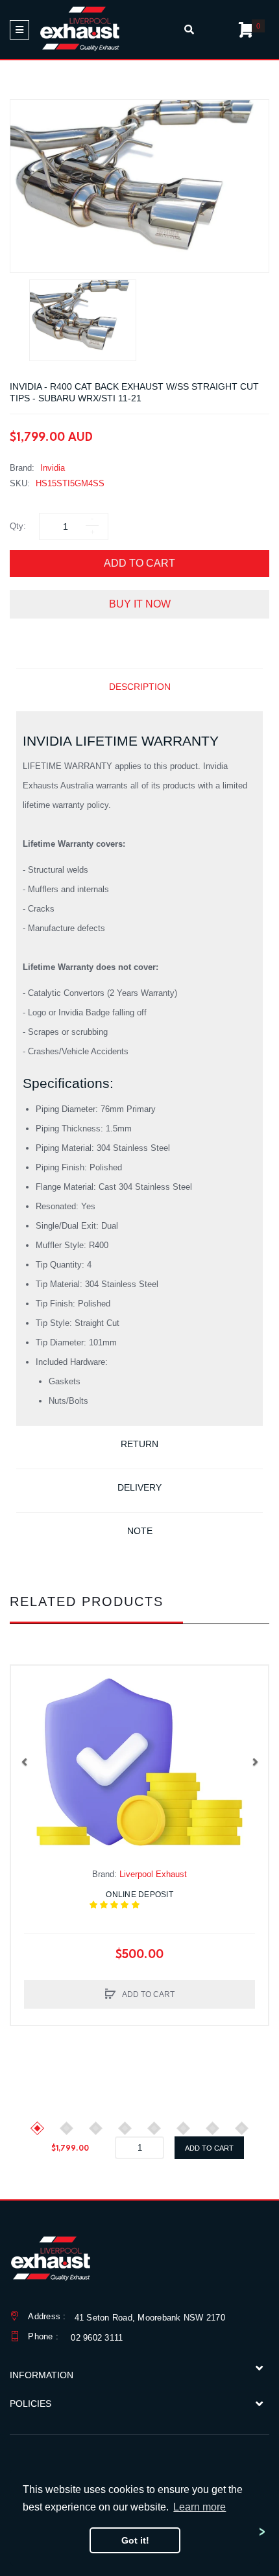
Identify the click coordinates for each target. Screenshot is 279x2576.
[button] (24, 1762)
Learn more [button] (200, 2507)
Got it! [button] (135, 2540)
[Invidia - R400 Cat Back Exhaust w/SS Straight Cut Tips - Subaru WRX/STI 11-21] (83, 320)
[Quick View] (27, 1708)
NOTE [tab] (140, 1531)
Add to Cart (139, 563)
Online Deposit (148, 1900)
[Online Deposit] (139, 1762)
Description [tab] (140, 687)
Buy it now (140, 604)
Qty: (18, 526)
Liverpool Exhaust (153, 1874)
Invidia (53, 468)
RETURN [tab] (139, 1444)
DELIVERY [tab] (139, 1487)
